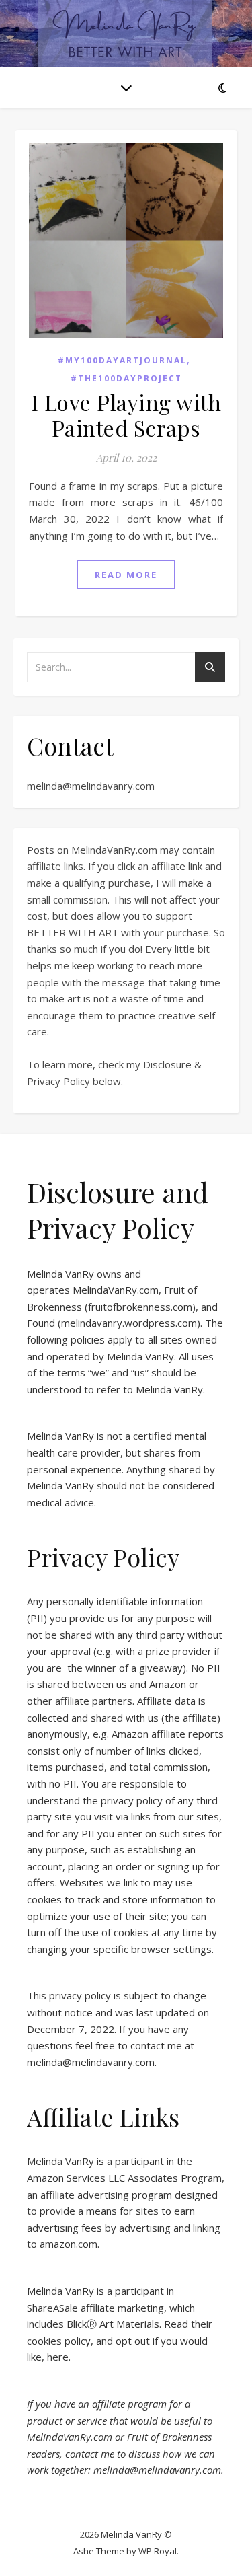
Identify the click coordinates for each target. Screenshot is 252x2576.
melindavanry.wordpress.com (129, 1323)
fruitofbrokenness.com (140, 1307)
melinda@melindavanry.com (91, 786)
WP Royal (158, 2551)
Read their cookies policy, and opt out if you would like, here (120, 2340)
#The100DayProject (126, 378)
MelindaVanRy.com (116, 1290)
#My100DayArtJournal (122, 360)
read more (126, 575)
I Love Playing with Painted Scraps (126, 415)
